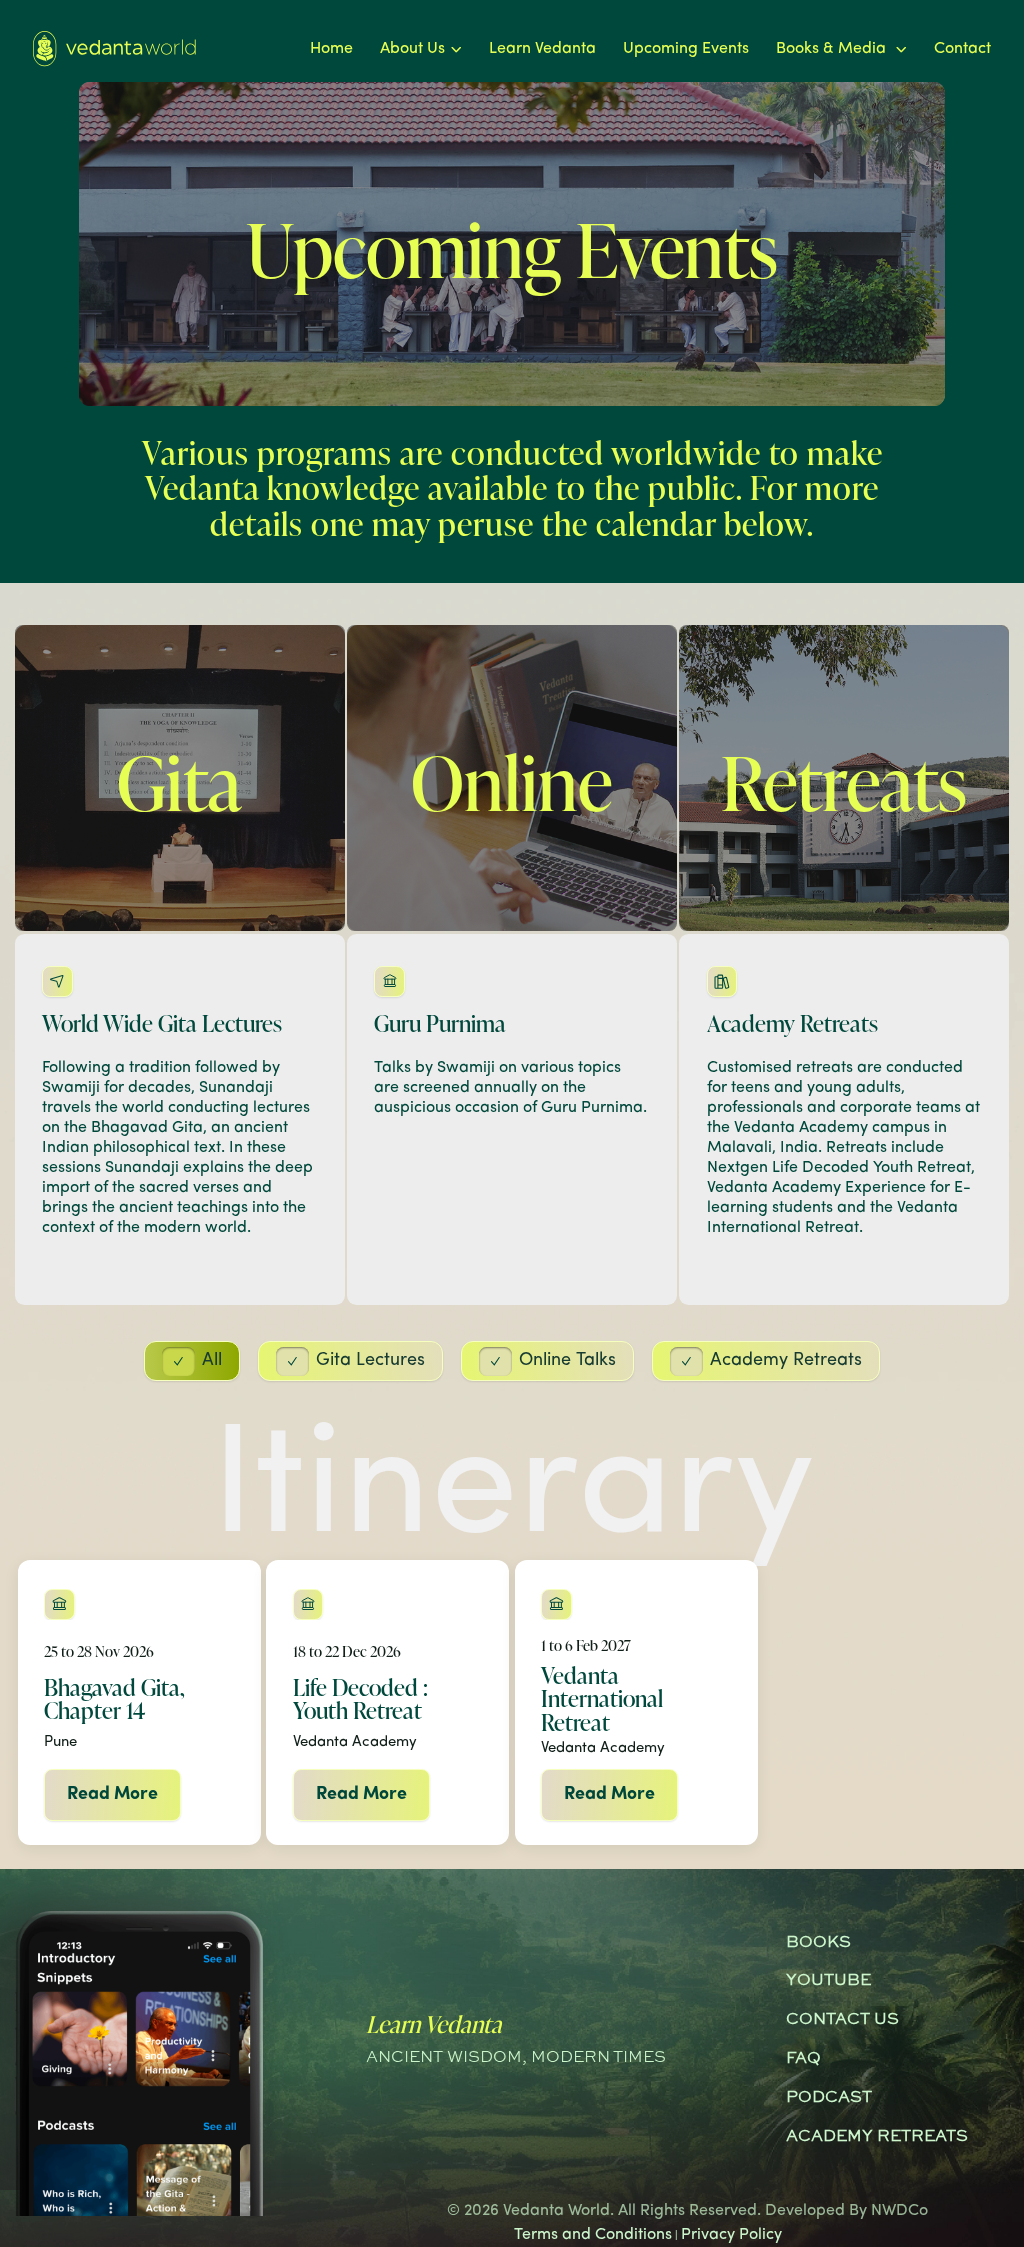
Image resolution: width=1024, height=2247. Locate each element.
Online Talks (567, 1361)
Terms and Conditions (593, 2235)
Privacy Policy (731, 2235)
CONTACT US (842, 2020)
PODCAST (829, 2098)
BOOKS (818, 1943)
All (212, 1361)
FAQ (803, 2059)
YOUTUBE (828, 1981)
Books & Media (833, 49)
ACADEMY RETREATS (877, 2137)
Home (331, 49)
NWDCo (899, 2211)
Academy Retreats (786, 1361)
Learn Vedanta (542, 49)
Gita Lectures (370, 1361)
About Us (412, 49)
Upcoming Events (686, 49)
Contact (962, 49)
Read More (112, 1795)
